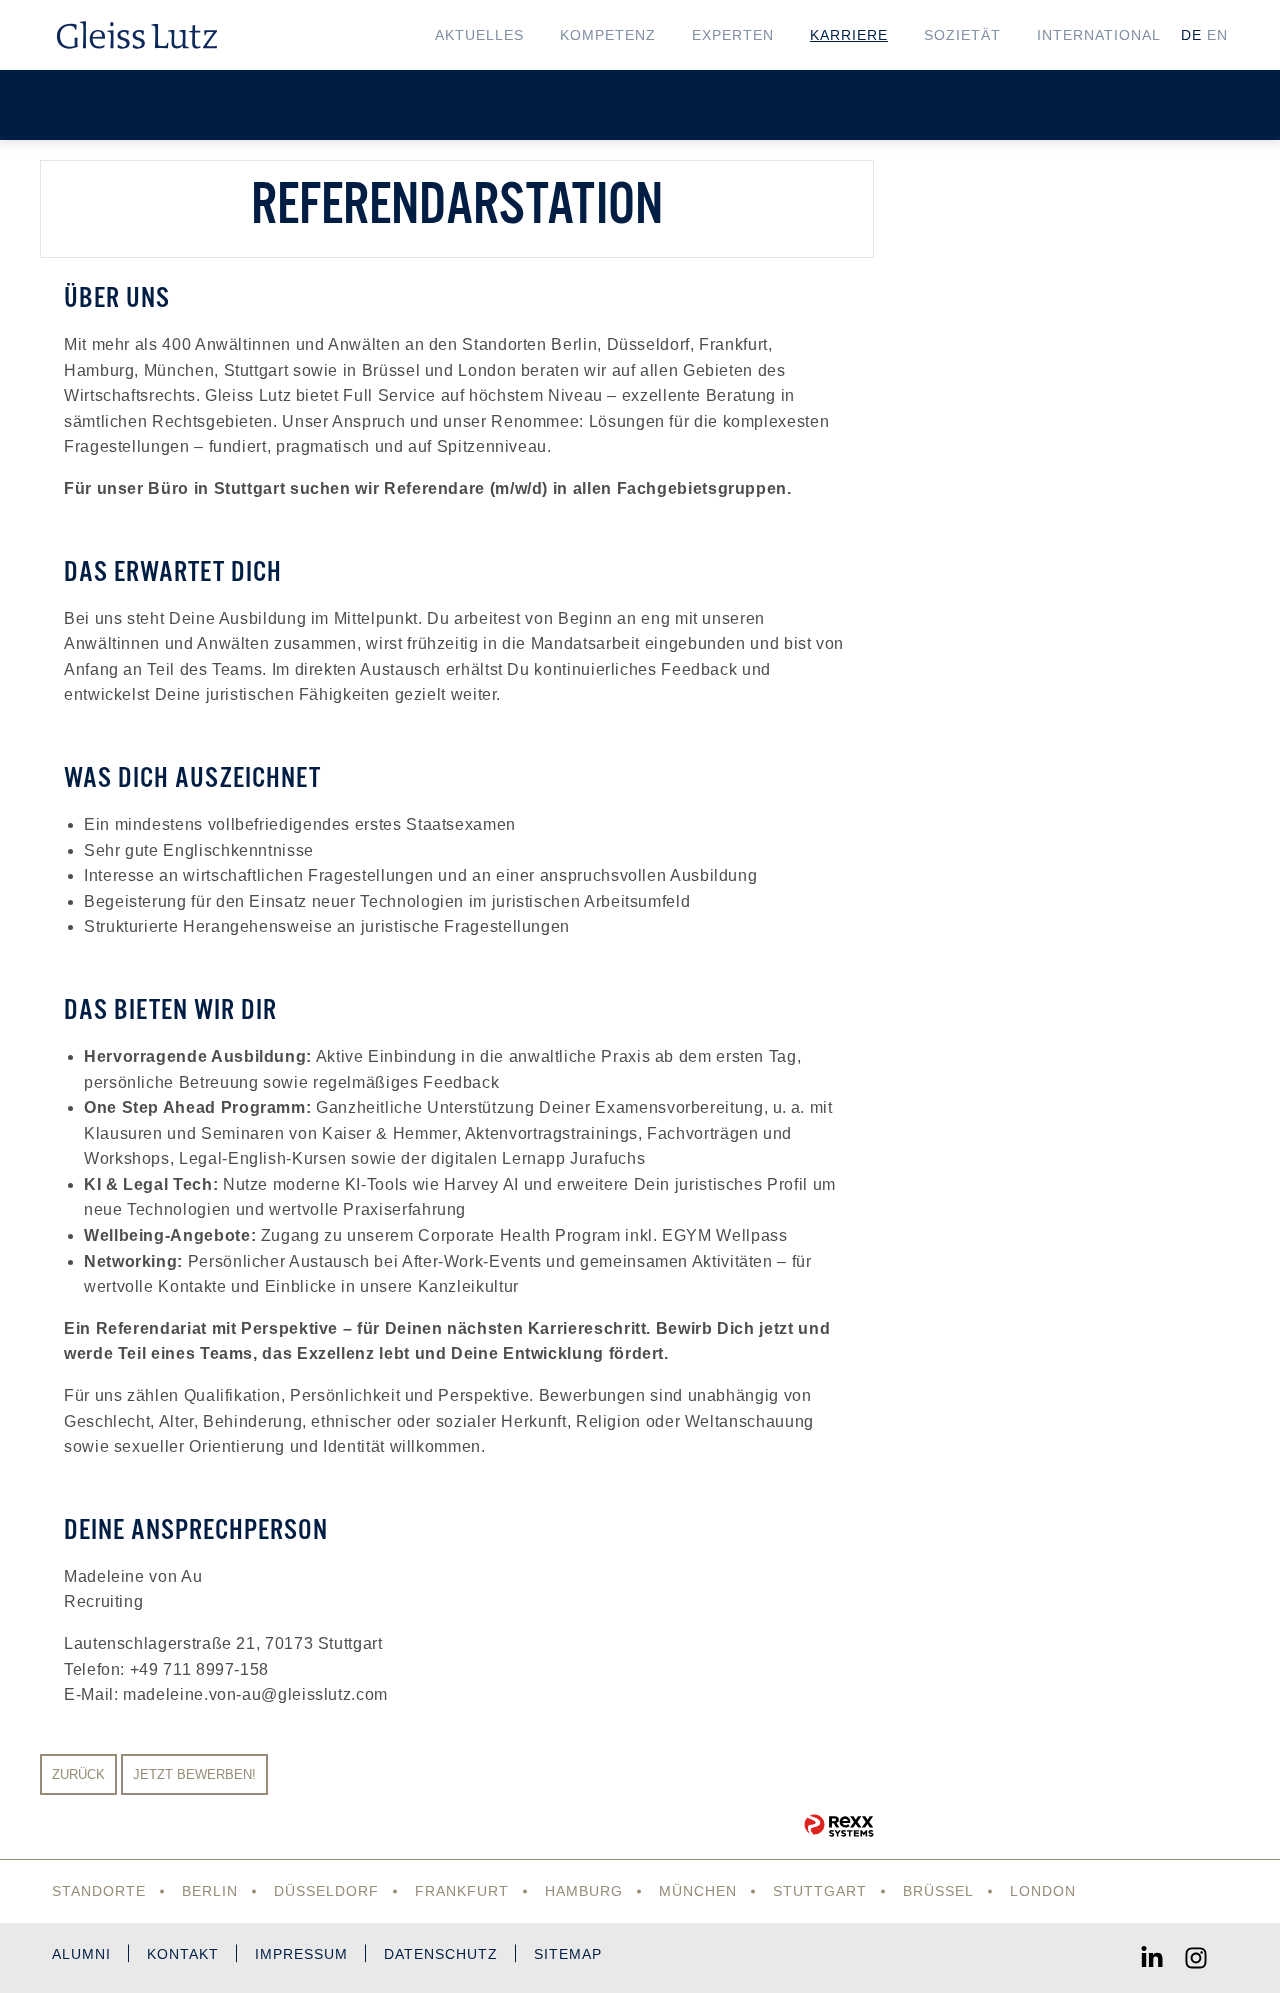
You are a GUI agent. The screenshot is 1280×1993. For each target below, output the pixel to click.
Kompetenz (608, 35)
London (1043, 1891)
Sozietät (962, 35)
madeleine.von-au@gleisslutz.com (255, 1694)
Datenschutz (441, 1954)
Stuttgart (820, 1891)
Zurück (78, 1774)
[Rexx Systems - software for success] (839, 1825)
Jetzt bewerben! (194, 1774)
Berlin (210, 1891)
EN (1217, 35)
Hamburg (584, 1891)
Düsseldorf (326, 1891)
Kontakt (183, 1954)
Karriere (849, 35)
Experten (733, 35)
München (698, 1891)
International (1099, 35)
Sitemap (568, 1954)
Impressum (301, 1954)
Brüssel (938, 1891)
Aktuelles (479, 35)
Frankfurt (462, 1891)
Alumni (81, 1954)
